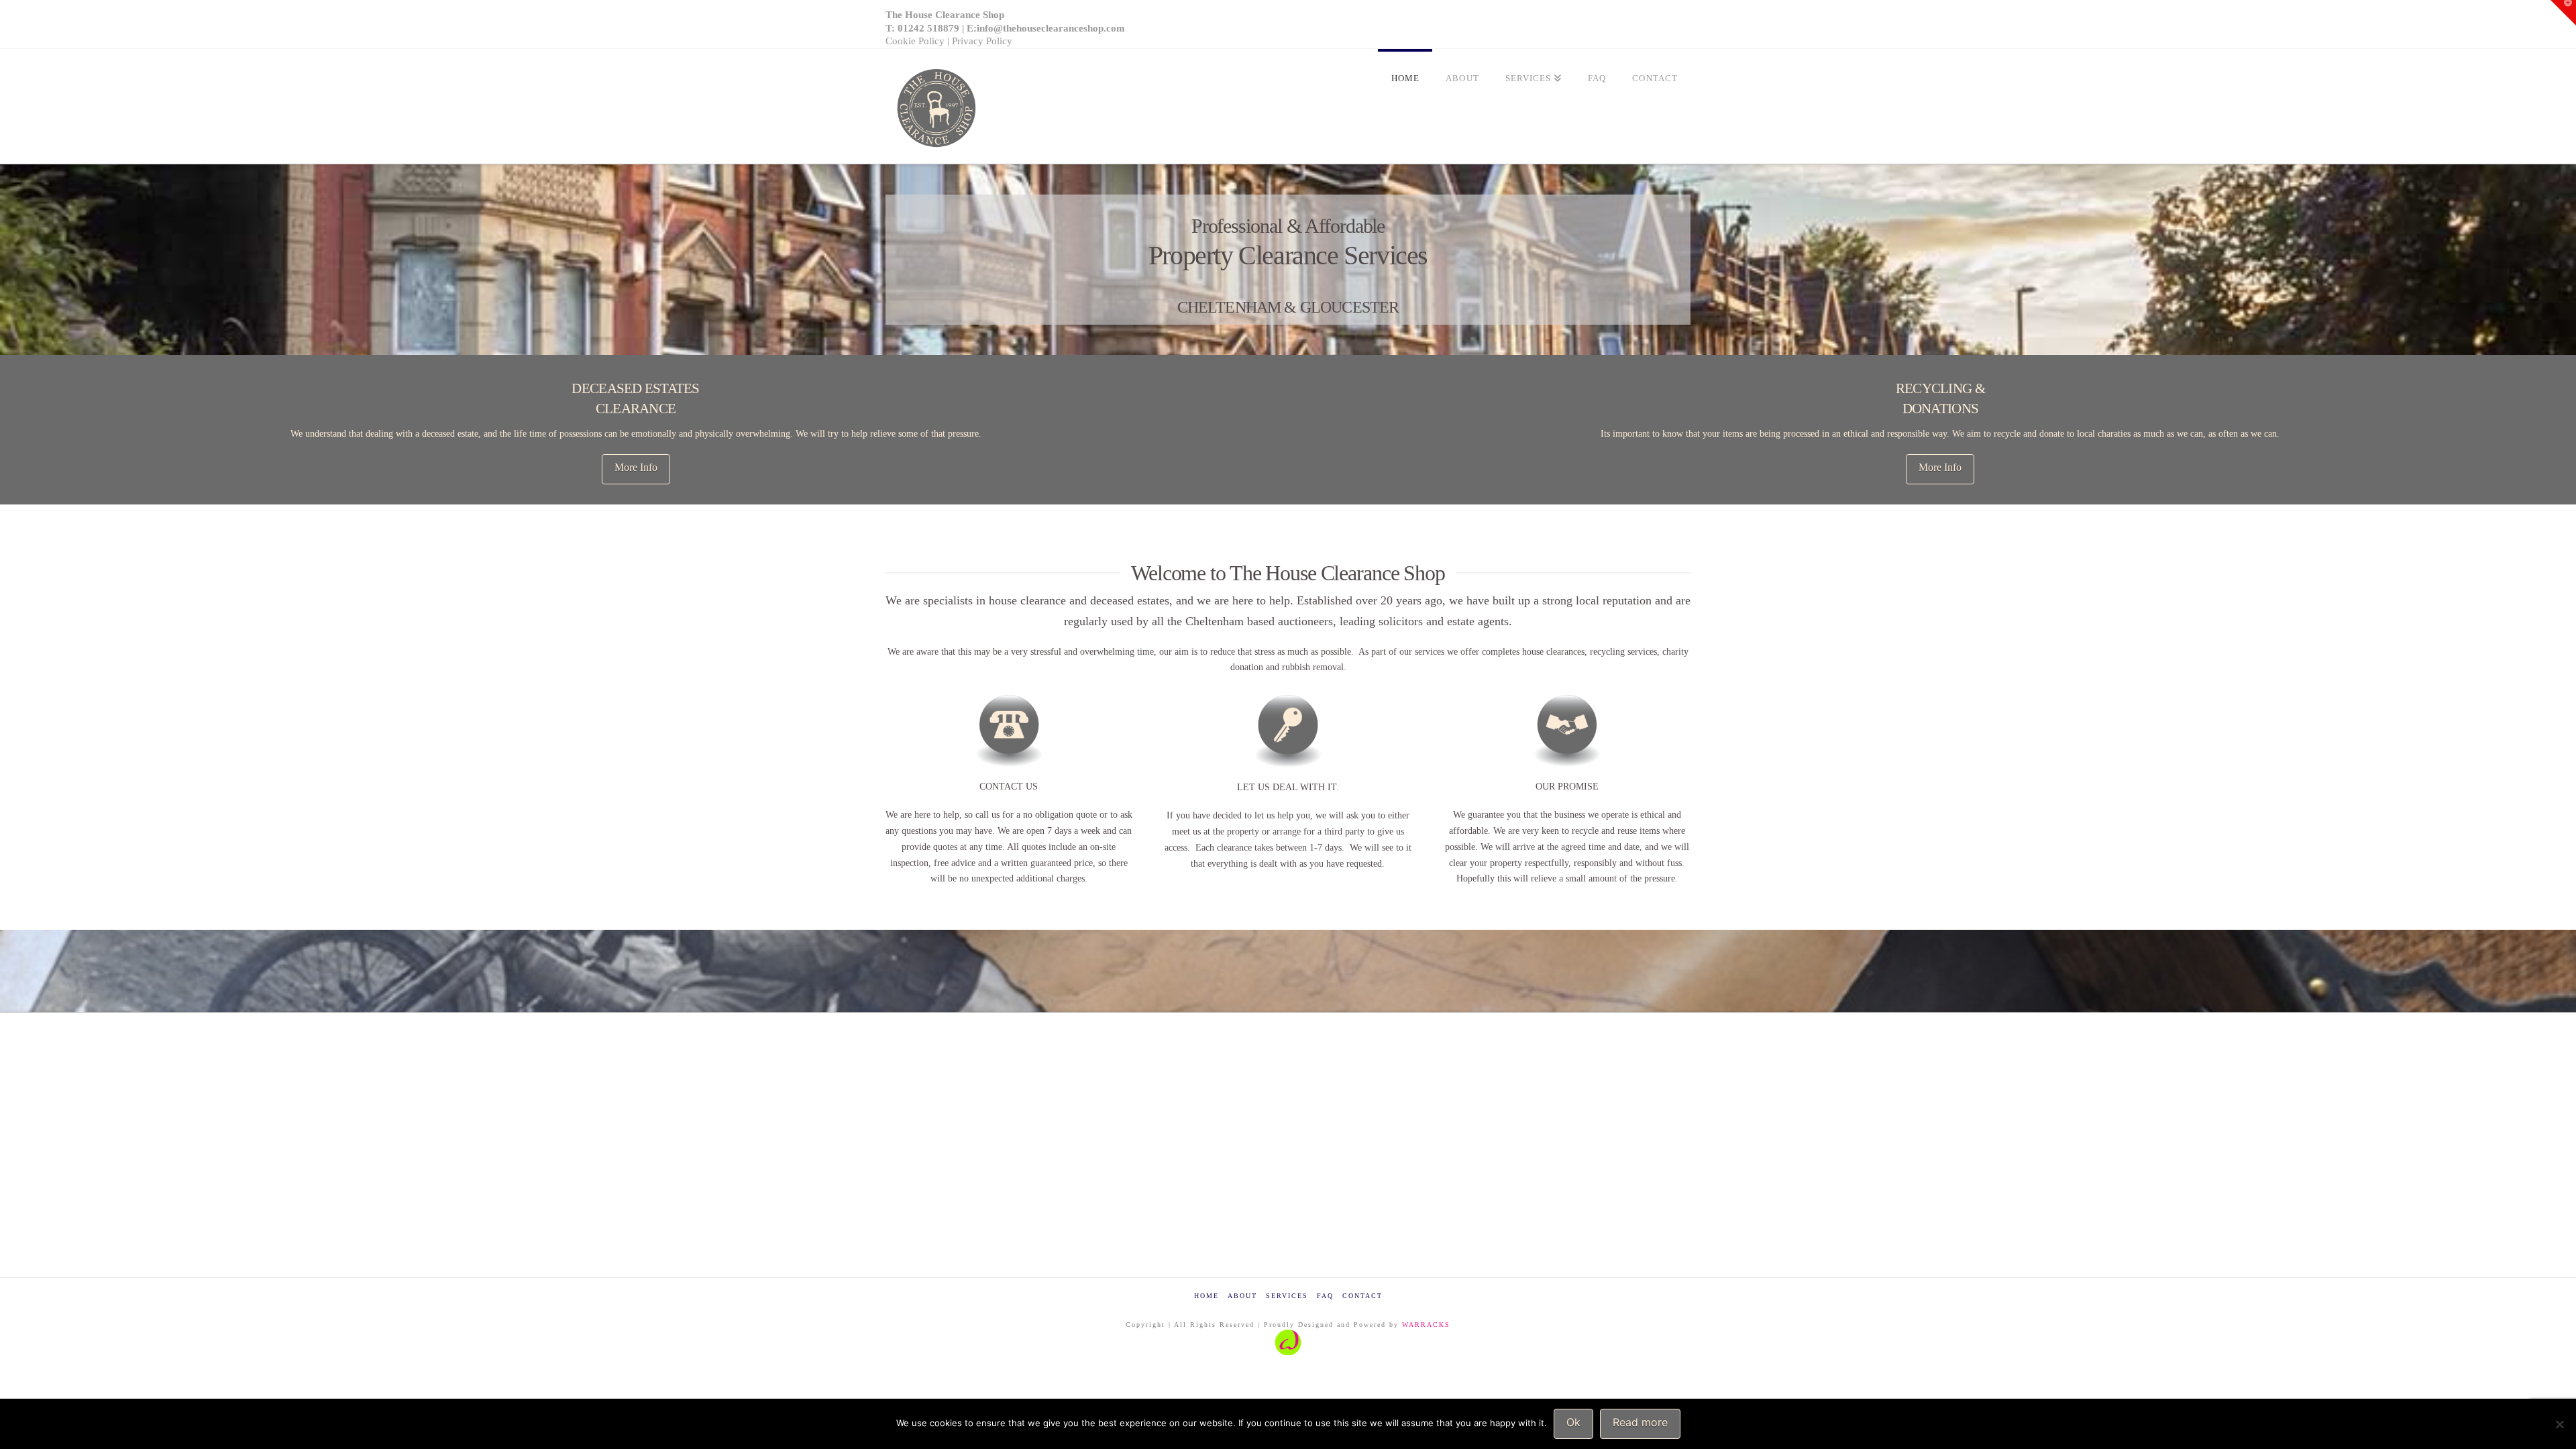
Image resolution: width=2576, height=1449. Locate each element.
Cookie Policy (915, 41)
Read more (1640, 1422)
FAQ (1325, 1296)
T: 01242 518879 (922, 28)
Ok (1573, 1422)
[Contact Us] (1009, 731)
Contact (1362, 1296)
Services (1287, 1296)
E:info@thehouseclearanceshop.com (1046, 28)
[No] (2559, 1424)
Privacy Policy (982, 41)
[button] (2563, 13)
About (1242, 1296)
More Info (636, 467)
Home (1206, 1296)
